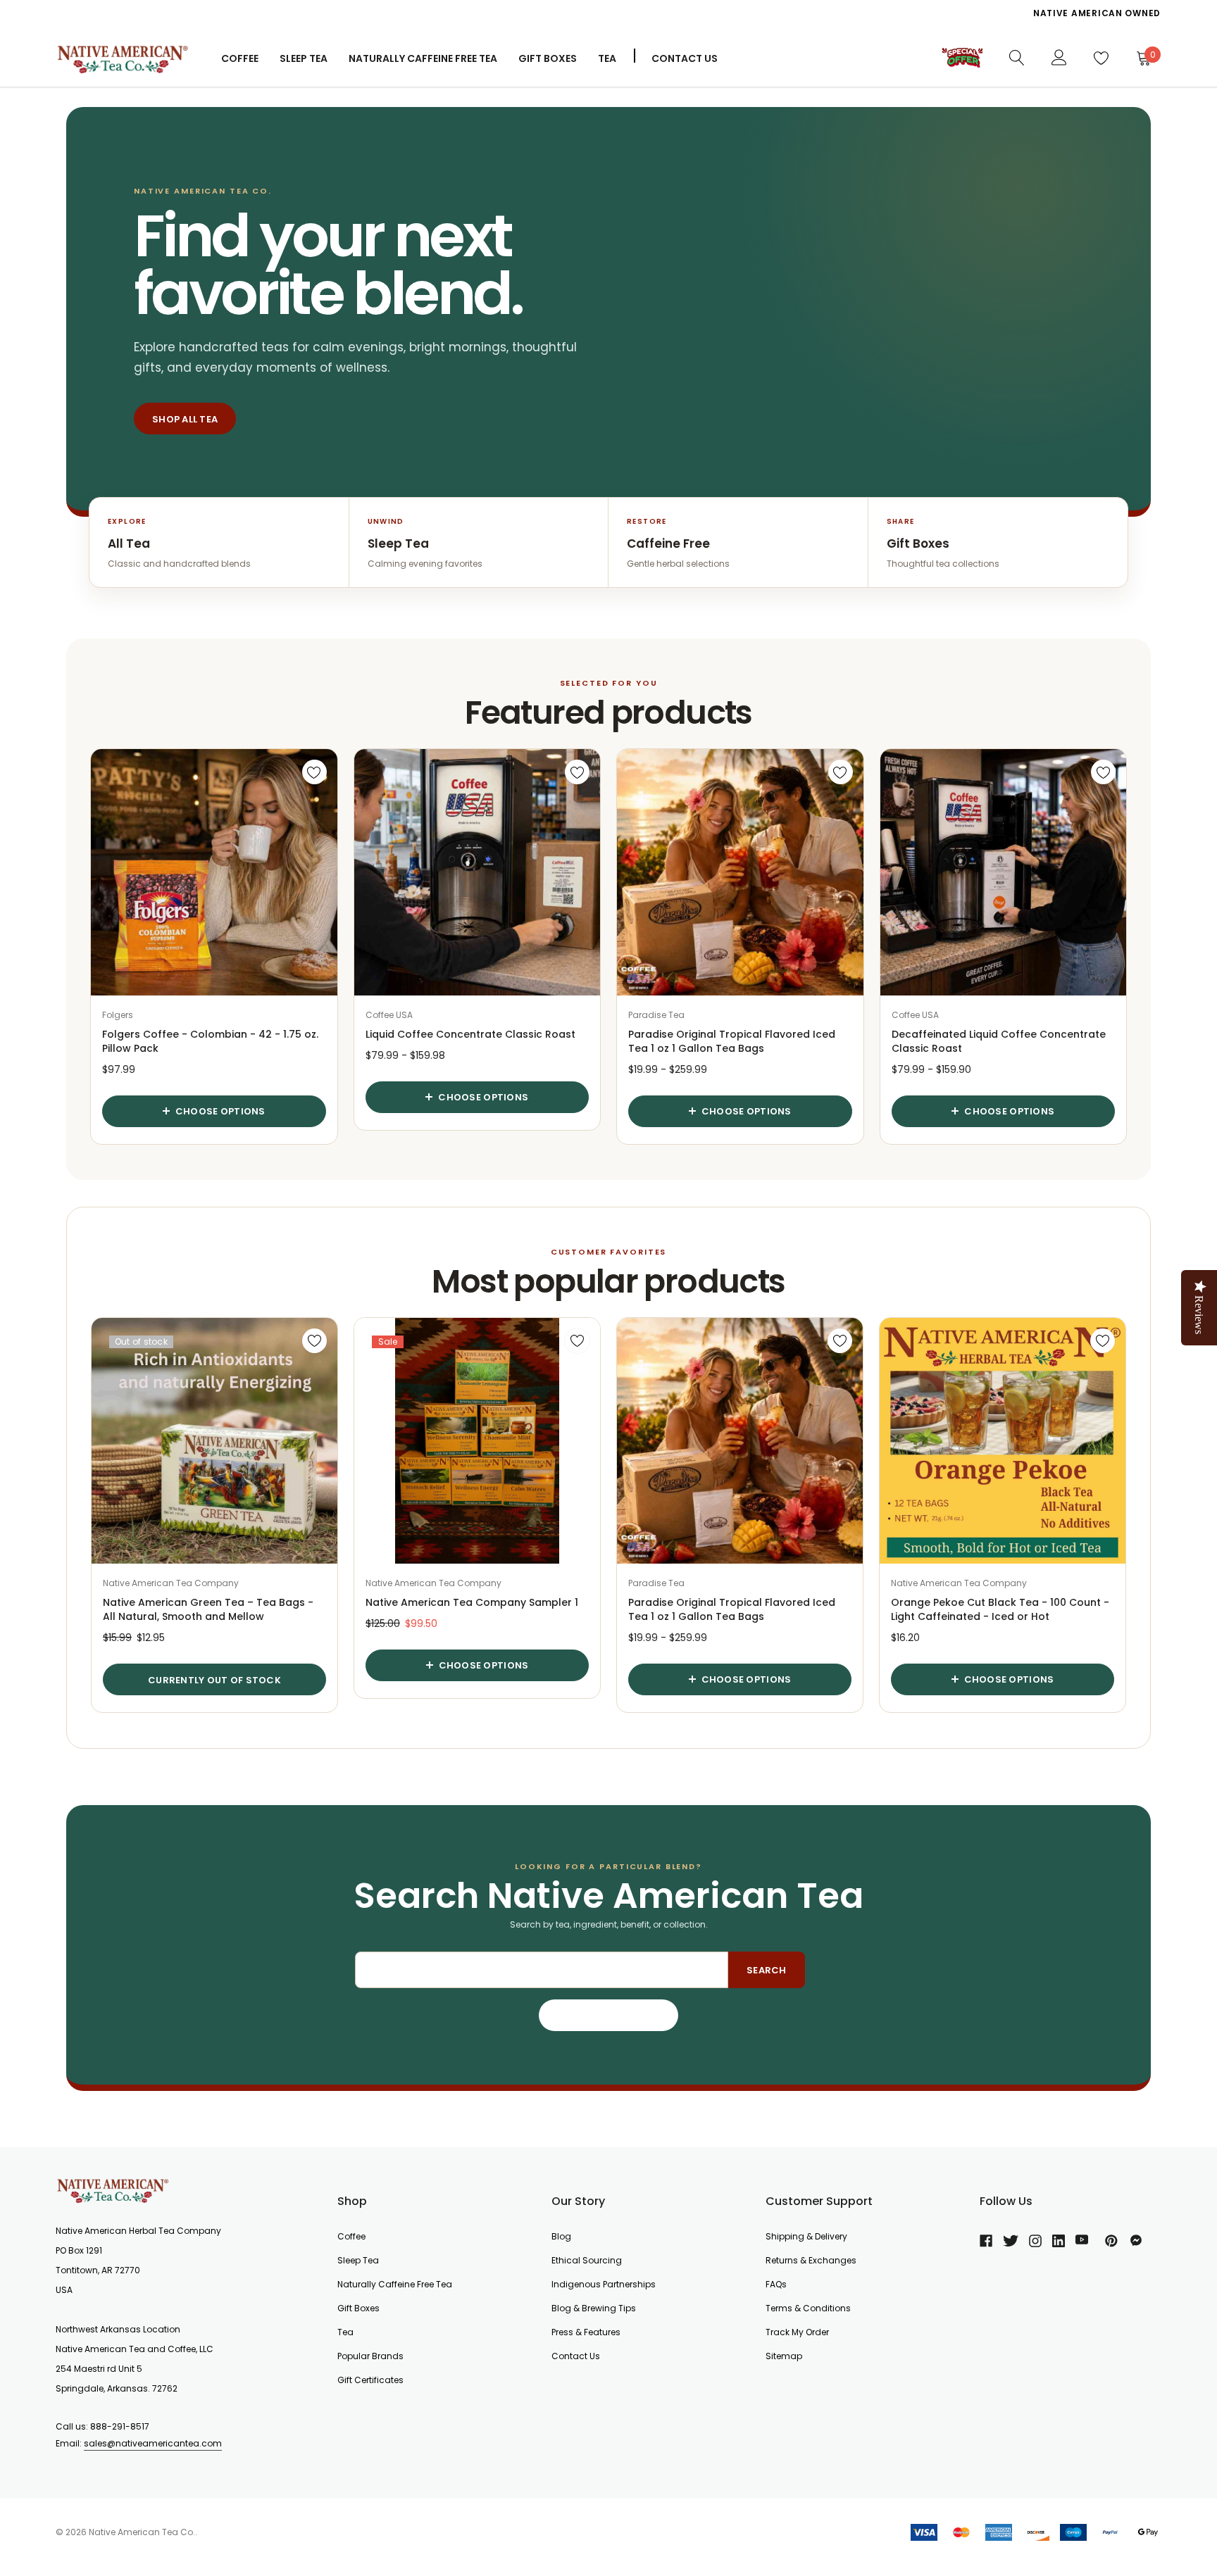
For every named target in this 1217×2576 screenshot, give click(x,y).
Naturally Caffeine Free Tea (395, 2284)
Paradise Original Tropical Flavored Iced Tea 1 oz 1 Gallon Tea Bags (732, 1041)
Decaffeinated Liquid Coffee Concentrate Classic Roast (999, 1041)
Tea (607, 58)
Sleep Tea (358, 2260)
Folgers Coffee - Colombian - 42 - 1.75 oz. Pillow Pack (210, 1041)
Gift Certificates (370, 2380)
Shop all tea (185, 419)
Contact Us (685, 58)
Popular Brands (370, 2356)
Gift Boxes (358, 2308)
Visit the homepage (609, 2016)
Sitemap (784, 2356)
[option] (880, 18)
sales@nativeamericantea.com (153, 2443)
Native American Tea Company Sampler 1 (472, 1602)
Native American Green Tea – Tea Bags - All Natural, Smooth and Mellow (208, 1609)
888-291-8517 (120, 2426)
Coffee (240, 58)
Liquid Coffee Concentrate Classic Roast (470, 1034)
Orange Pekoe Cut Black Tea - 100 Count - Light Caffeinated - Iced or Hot (1000, 1609)
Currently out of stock (214, 1680)
